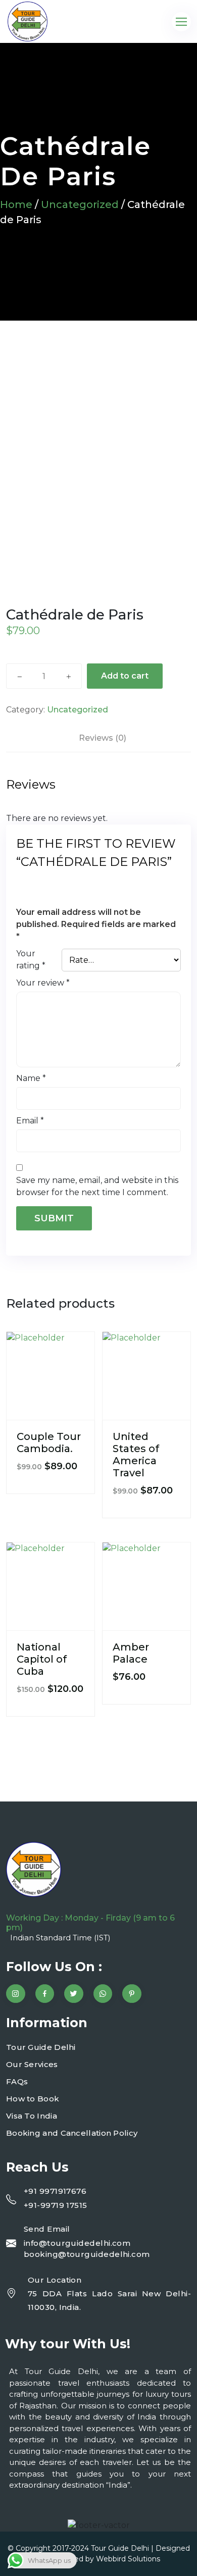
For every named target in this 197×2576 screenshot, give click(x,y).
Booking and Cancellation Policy (72, 2133)
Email (30, 1121)
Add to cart (125, 676)
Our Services (32, 2064)
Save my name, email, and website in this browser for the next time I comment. (97, 1186)
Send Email (47, 2229)
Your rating (31, 960)
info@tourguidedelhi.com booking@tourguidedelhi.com (87, 2249)
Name (31, 1078)
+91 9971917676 (55, 2191)
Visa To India (32, 2116)
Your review (43, 983)
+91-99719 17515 (56, 2205)
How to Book (33, 2099)
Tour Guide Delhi (41, 2047)
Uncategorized (80, 204)
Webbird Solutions (128, 2559)
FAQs (17, 2081)
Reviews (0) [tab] (103, 738)
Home (16, 204)
